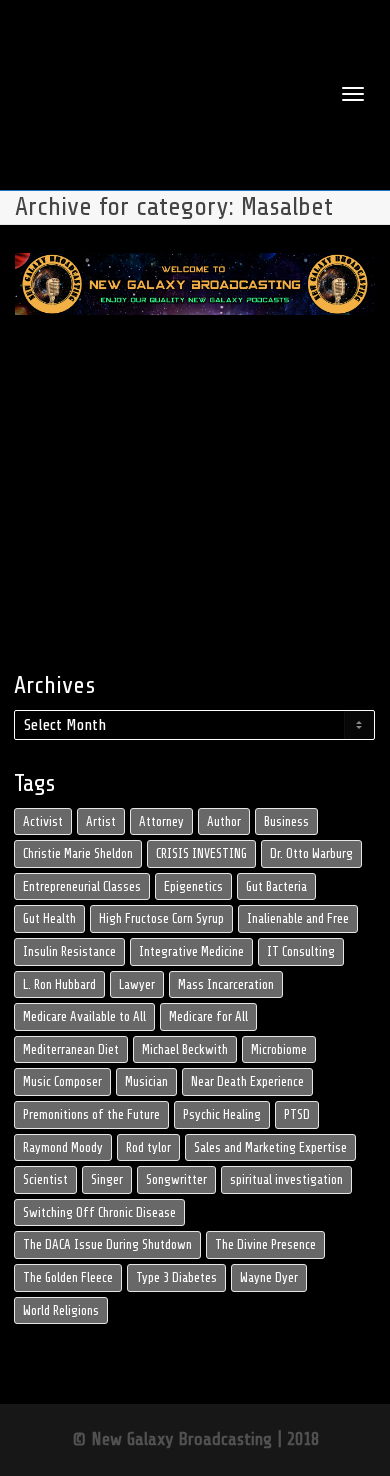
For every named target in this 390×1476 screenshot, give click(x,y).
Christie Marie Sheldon (78, 853)
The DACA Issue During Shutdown (107, 1244)
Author (224, 821)
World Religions (61, 1310)
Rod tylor (148, 1147)
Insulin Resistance (69, 951)
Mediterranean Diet (71, 1049)
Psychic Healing (222, 1114)
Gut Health (49, 918)
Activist (43, 821)
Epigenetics (193, 886)
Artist (101, 821)
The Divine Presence (265, 1244)
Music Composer (62, 1081)
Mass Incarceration (226, 984)
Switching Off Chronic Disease (99, 1212)
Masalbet (215, 408)
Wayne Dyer (269, 1277)
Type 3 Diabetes (176, 1277)
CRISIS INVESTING (201, 853)
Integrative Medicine (191, 951)
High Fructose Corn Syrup (161, 918)
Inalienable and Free (298, 918)
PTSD (297, 1114)
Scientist (45, 1179)
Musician (146, 1081)
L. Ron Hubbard (59, 984)
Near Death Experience (247, 1081)
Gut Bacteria (276, 886)
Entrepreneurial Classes (82, 886)
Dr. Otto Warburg (311, 853)
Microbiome (279, 1049)
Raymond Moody (63, 1147)
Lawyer (137, 984)
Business (286, 821)
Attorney (161, 821)
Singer (107, 1179)
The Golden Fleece (68, 1277)
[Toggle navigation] (353, 94)
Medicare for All (208, 1016)
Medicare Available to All (84, 1016)
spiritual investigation (286, 1179)
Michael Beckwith (185, 1049)
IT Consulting (301, 951)
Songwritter (176, 1179)
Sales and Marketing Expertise (270, 1147)
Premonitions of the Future (91, 1114)
